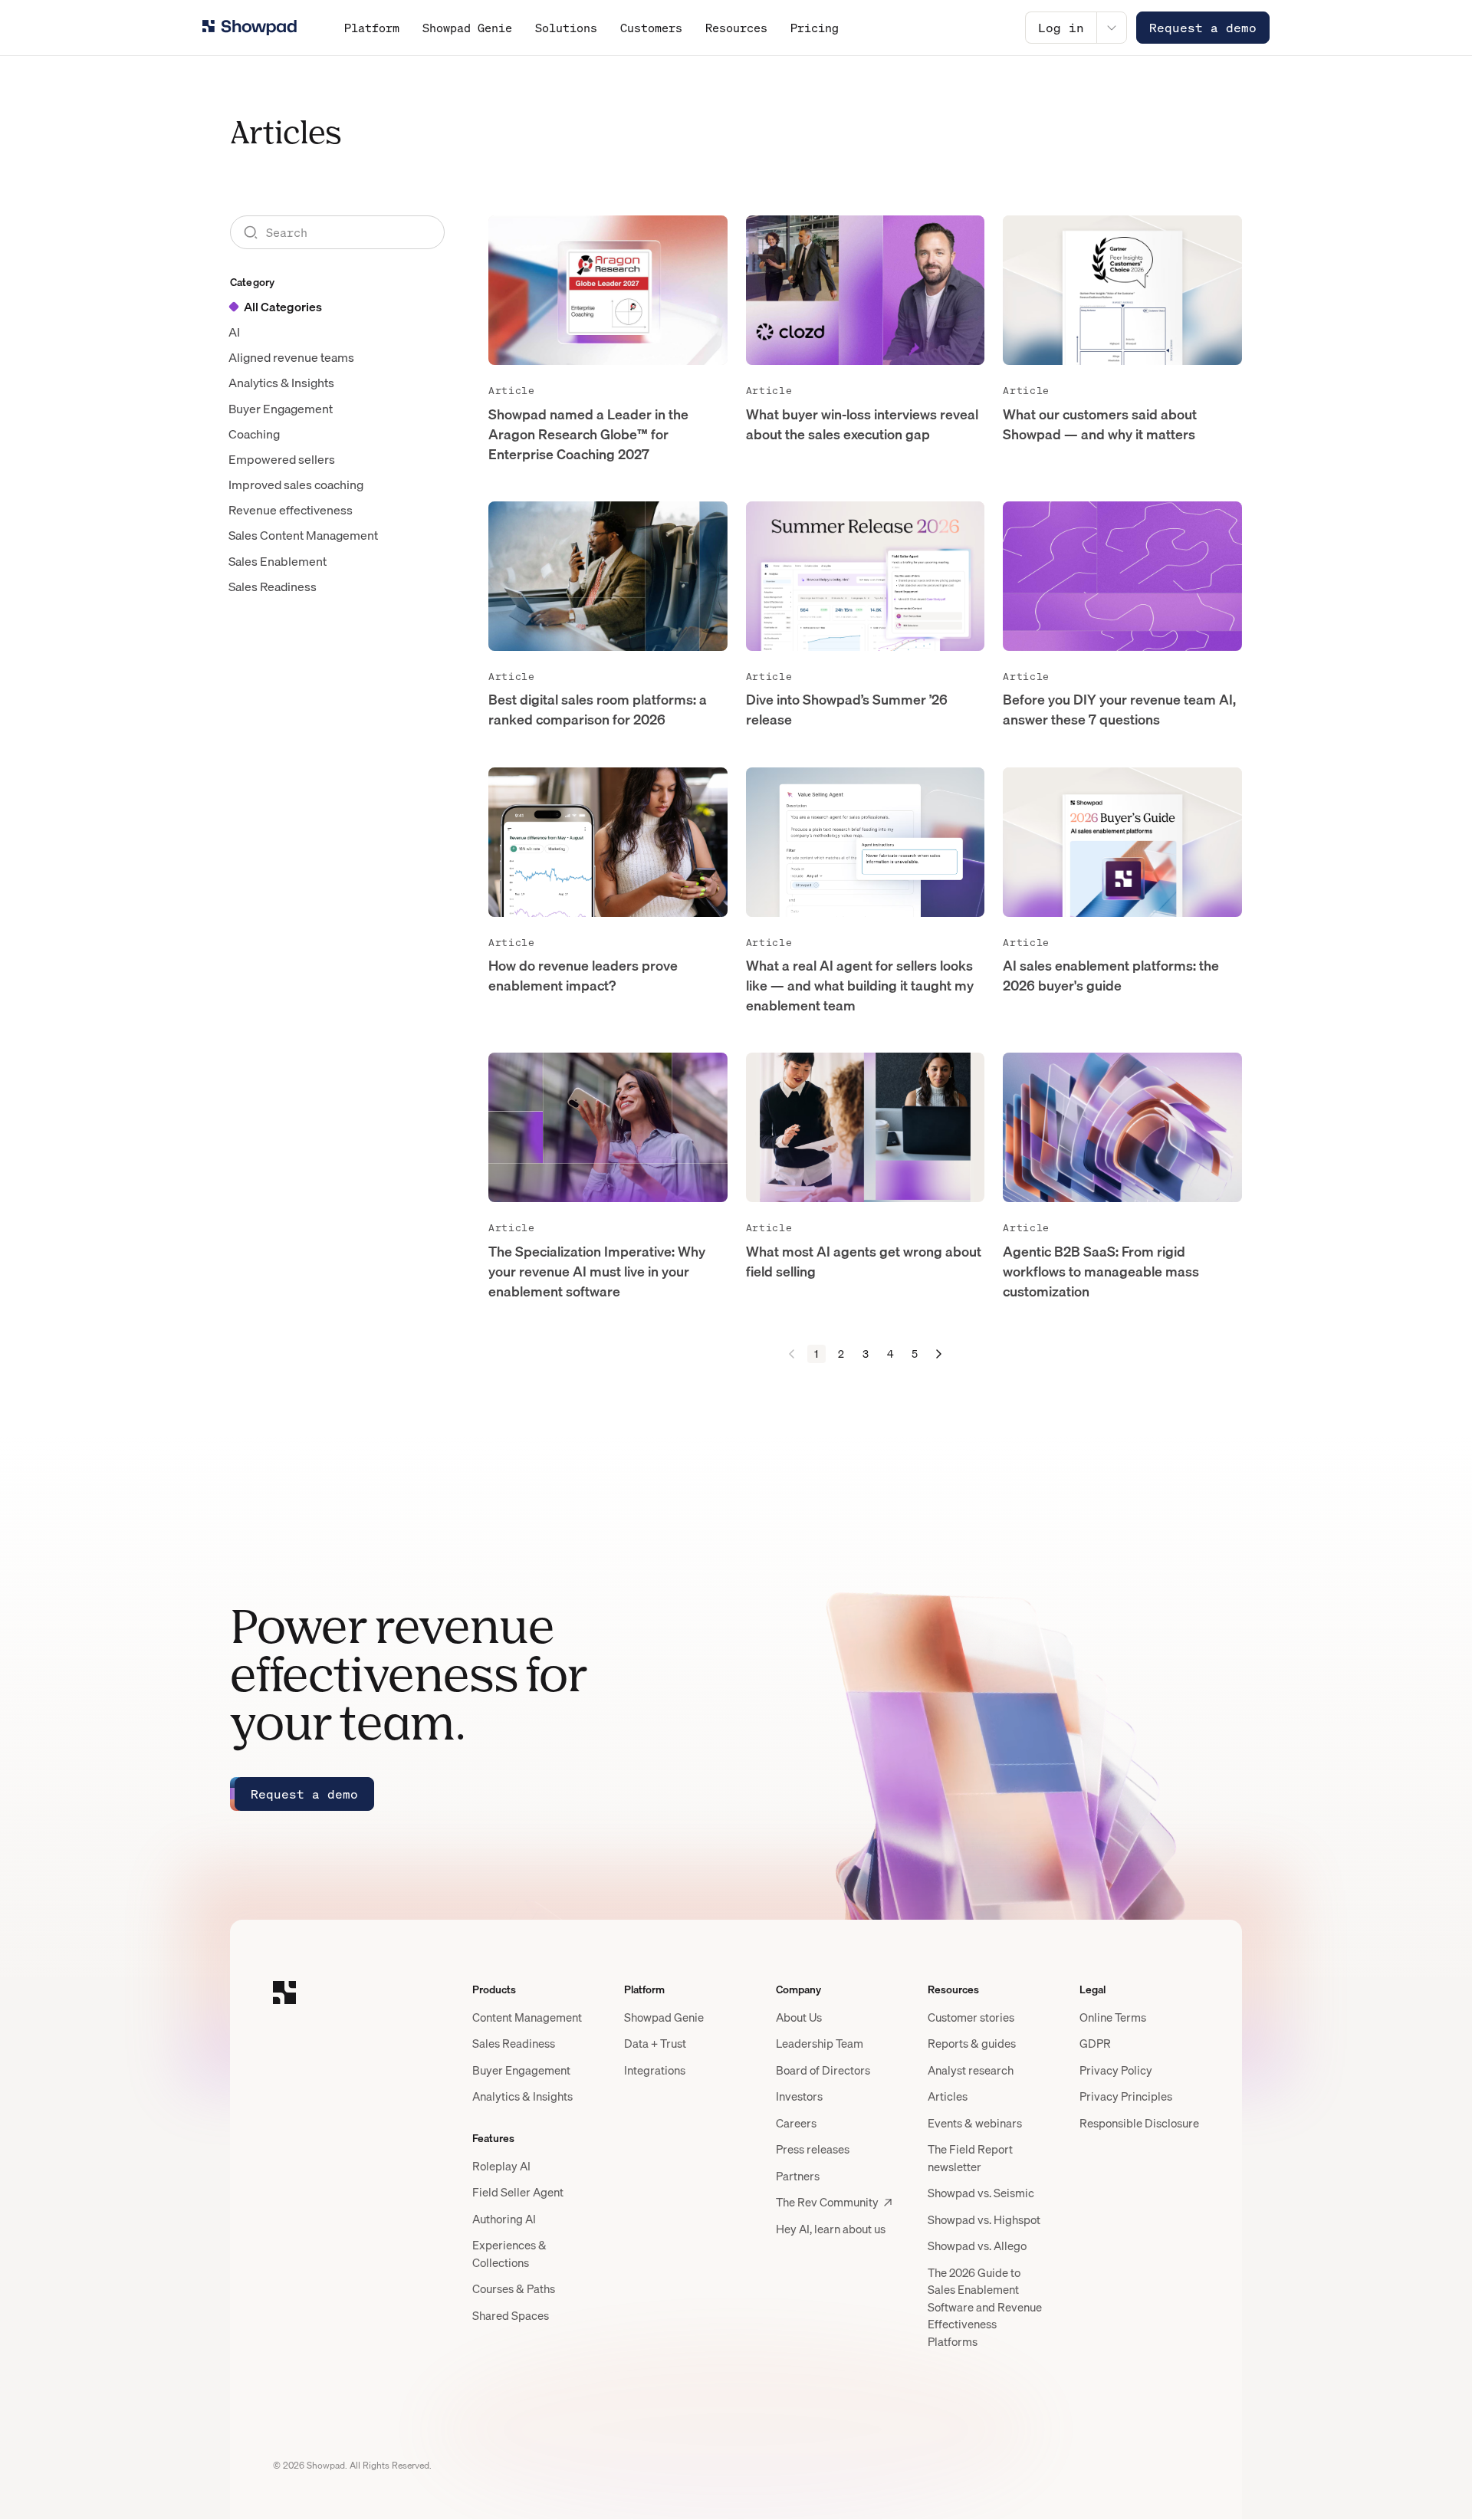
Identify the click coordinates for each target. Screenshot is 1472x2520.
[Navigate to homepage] (250, 28)
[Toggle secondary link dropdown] (1112, 28)
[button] (939, 1354)
